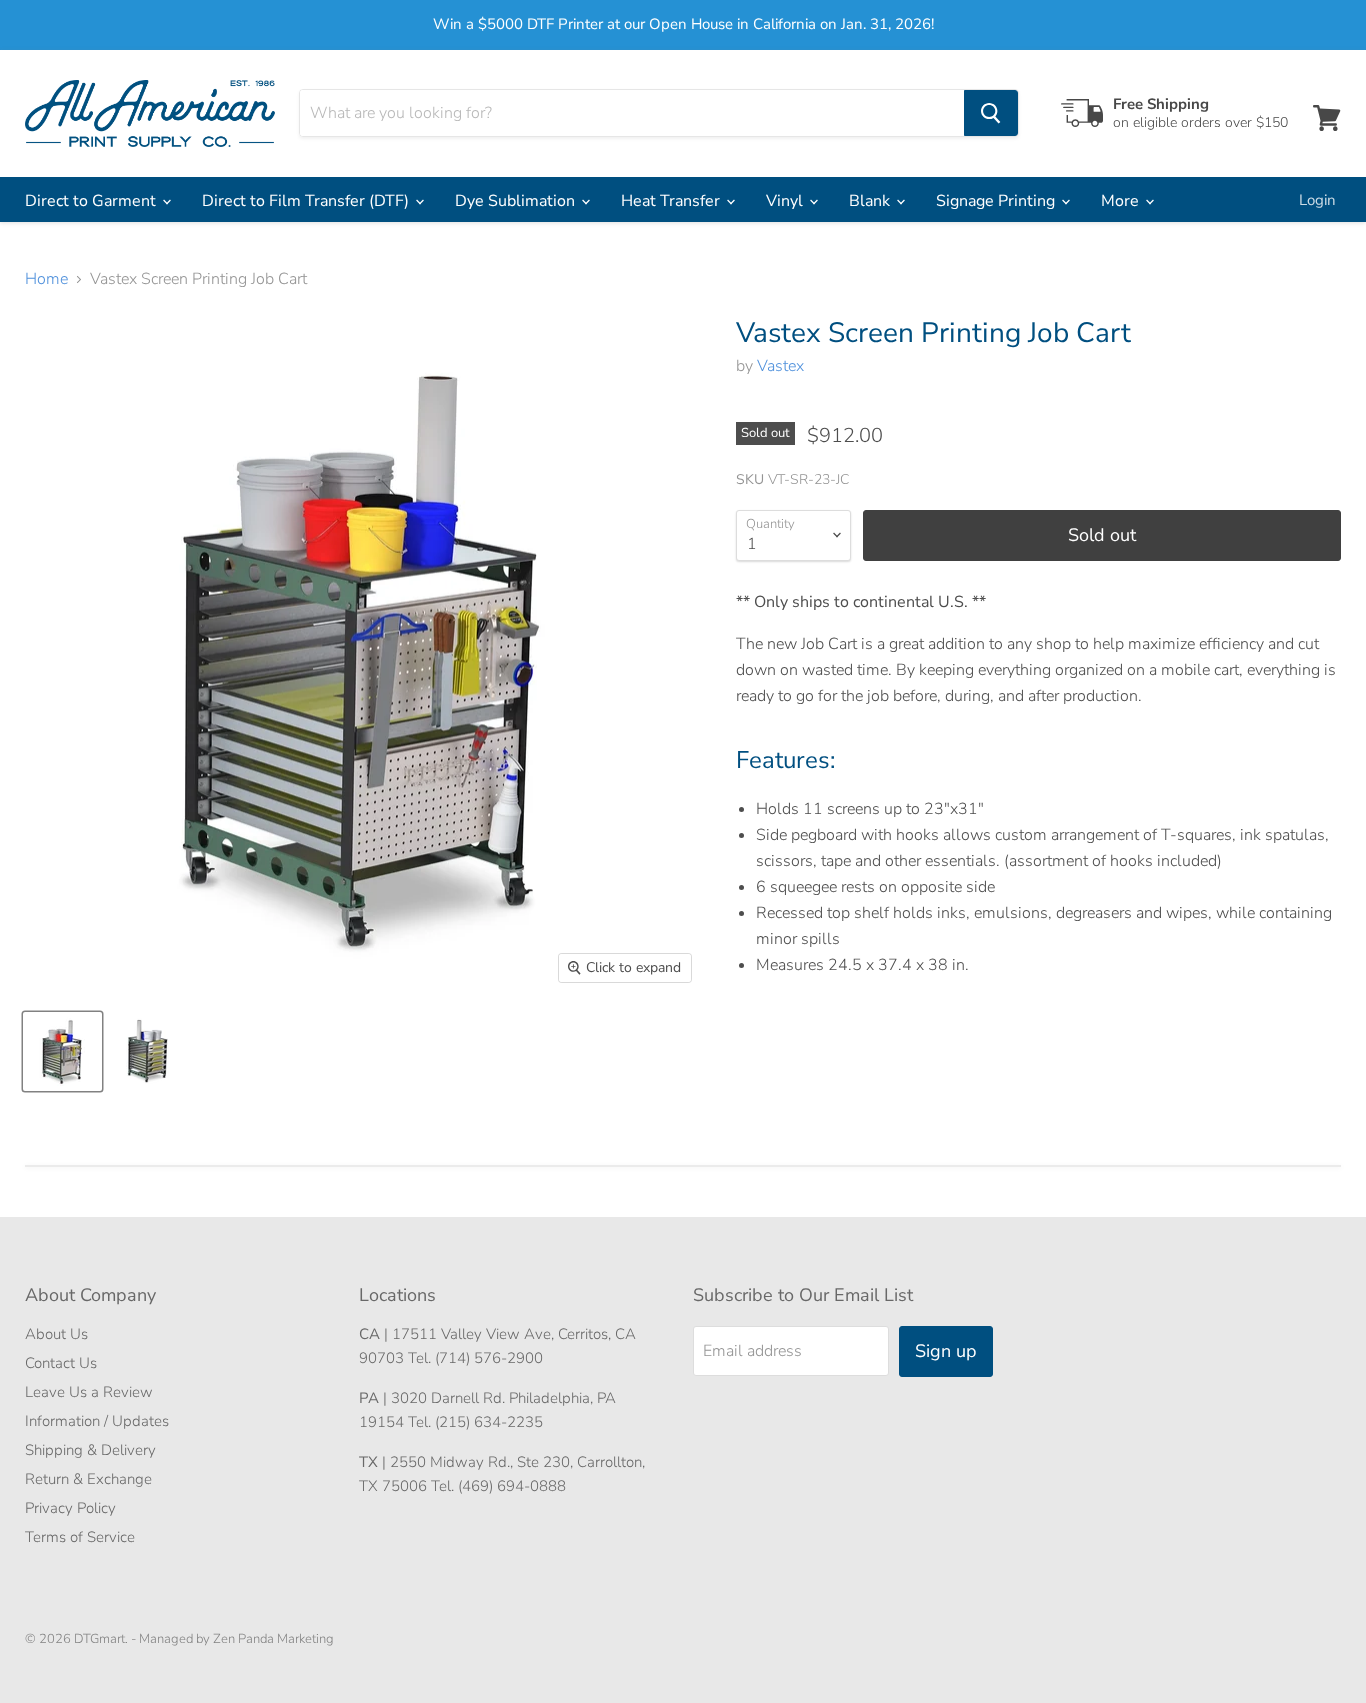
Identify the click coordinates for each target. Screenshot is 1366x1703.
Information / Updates (97, 1421)
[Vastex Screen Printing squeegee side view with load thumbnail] (147, 1051)
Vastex (780, 366)
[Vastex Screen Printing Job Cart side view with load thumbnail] (62, 1051)
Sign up (946, 1351)
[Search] (991, 113)
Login (1317, 200)
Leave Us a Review (89, 1392)
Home (46, 279)
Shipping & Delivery (90, 1450)
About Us (56, 1334)
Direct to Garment (92, 201)
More (1122, 201)
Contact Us (61, 1363)
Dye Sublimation (517, 201)
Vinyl (786, 201)
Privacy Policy (70, 1508)
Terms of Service (80, 1537)
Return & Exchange (88, 1479)
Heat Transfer (672, 201)
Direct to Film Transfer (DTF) (307, 201)
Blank (871, 201)
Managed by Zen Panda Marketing (236, 1639)
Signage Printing (997, 201)
